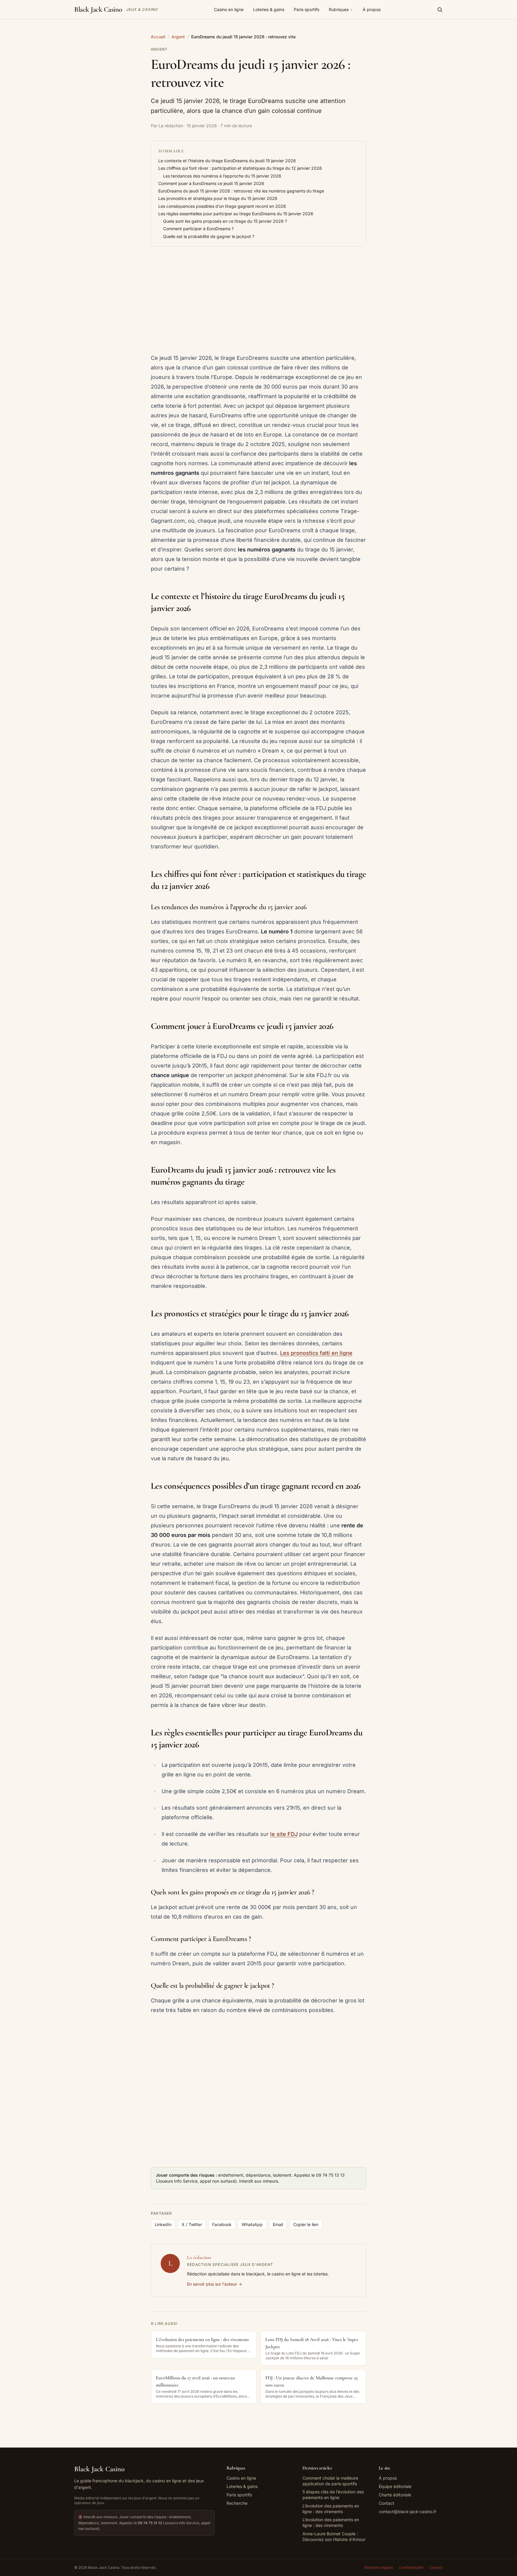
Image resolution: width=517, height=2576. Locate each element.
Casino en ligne (229, 9)
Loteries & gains (269, 9)
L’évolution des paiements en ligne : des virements (331, 2509)
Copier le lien (306, 2224)
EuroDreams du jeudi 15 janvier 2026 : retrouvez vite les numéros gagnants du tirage (241, 191)
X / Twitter (192, 2224)
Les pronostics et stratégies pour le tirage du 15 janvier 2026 (218, 198)
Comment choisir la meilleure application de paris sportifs (330, 2481)
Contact (387, 2503)
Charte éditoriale (395, 2495)
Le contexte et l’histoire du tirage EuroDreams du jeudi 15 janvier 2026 (227, 161)
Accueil (158, 37)
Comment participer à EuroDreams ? (198, 229)
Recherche (237, 2503)
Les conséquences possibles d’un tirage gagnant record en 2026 (222, 206)
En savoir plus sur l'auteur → (215, 2284)
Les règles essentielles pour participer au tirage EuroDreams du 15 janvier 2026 (236, 214)
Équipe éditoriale (395, 2486)
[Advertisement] (258, 301)
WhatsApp (252, 2224)
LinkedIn (163, 2224)
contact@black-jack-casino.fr (408, 2511)
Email (278, 2224)
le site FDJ (284, 1834)
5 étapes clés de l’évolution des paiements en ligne (333, 2495)
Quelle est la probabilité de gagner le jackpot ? (209, 236)
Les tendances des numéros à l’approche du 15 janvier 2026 (222, 176)
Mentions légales (379, 2567)
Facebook (222, 2224)
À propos (372, 9)
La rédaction (199, 2257)
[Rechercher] (440, 10)
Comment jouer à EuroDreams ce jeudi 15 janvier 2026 (211, 183)
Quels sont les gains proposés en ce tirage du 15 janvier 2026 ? (225, 221)
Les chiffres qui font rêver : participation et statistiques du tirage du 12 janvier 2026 (240, 168)
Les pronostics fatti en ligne (316, 1353)
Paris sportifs (307, 9)
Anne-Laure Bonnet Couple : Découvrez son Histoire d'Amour (334, 2536)
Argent (178, 37)
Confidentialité (411, 2567)
